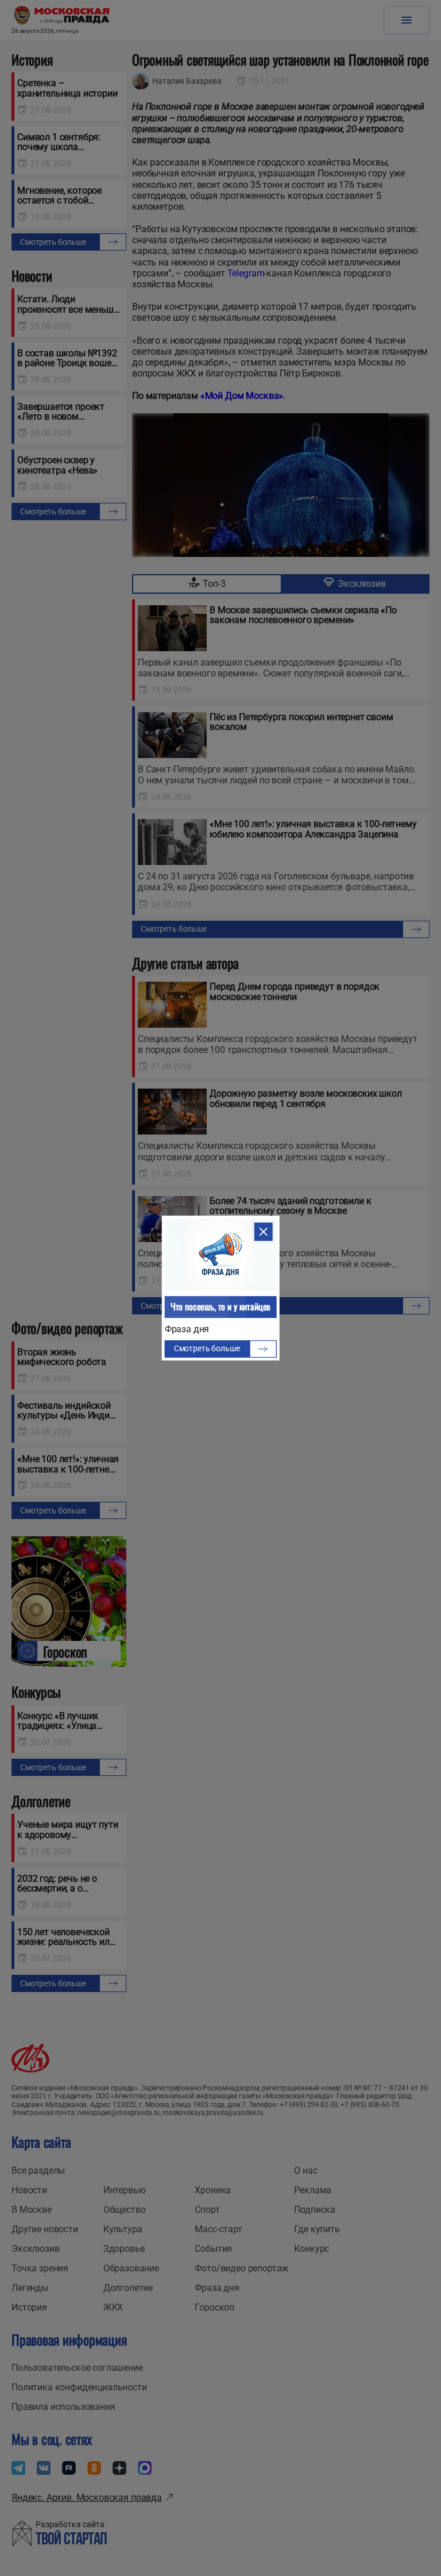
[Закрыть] (263, 1232)
